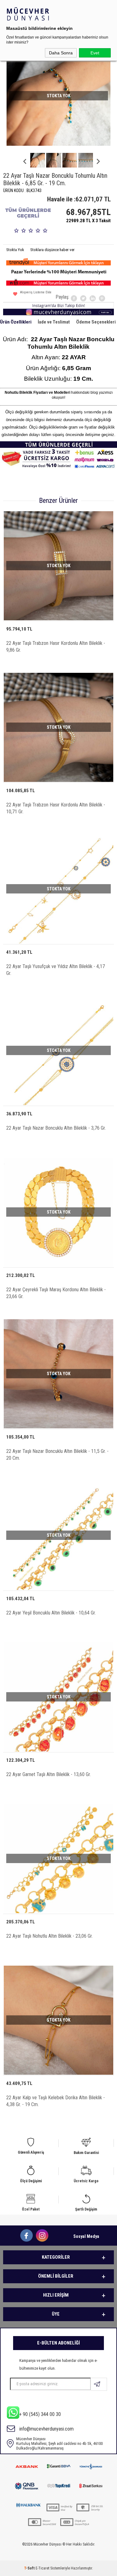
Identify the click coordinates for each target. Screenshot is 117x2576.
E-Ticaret (42, 2568)
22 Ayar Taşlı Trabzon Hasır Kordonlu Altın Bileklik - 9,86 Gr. (56, 647)
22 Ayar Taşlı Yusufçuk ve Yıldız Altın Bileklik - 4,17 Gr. (56, 970)
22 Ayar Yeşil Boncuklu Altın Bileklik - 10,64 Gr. (51, 1613)
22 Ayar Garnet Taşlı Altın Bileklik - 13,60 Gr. (49, 1774)
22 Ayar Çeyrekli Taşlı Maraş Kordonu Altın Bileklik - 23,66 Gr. (56, 1293)
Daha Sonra (61, 53)
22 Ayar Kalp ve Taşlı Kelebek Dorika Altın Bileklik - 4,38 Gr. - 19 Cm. (56, 2101)
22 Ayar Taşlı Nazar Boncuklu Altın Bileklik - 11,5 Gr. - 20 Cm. (57, 1455)
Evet (95, 53)
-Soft (30, 2568)
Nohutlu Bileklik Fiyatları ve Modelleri (37, 393)
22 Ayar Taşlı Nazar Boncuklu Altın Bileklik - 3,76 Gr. (56, 1128)
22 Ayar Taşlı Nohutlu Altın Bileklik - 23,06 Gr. (49, 1936)
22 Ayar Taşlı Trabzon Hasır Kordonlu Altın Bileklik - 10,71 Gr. (56, 808)
